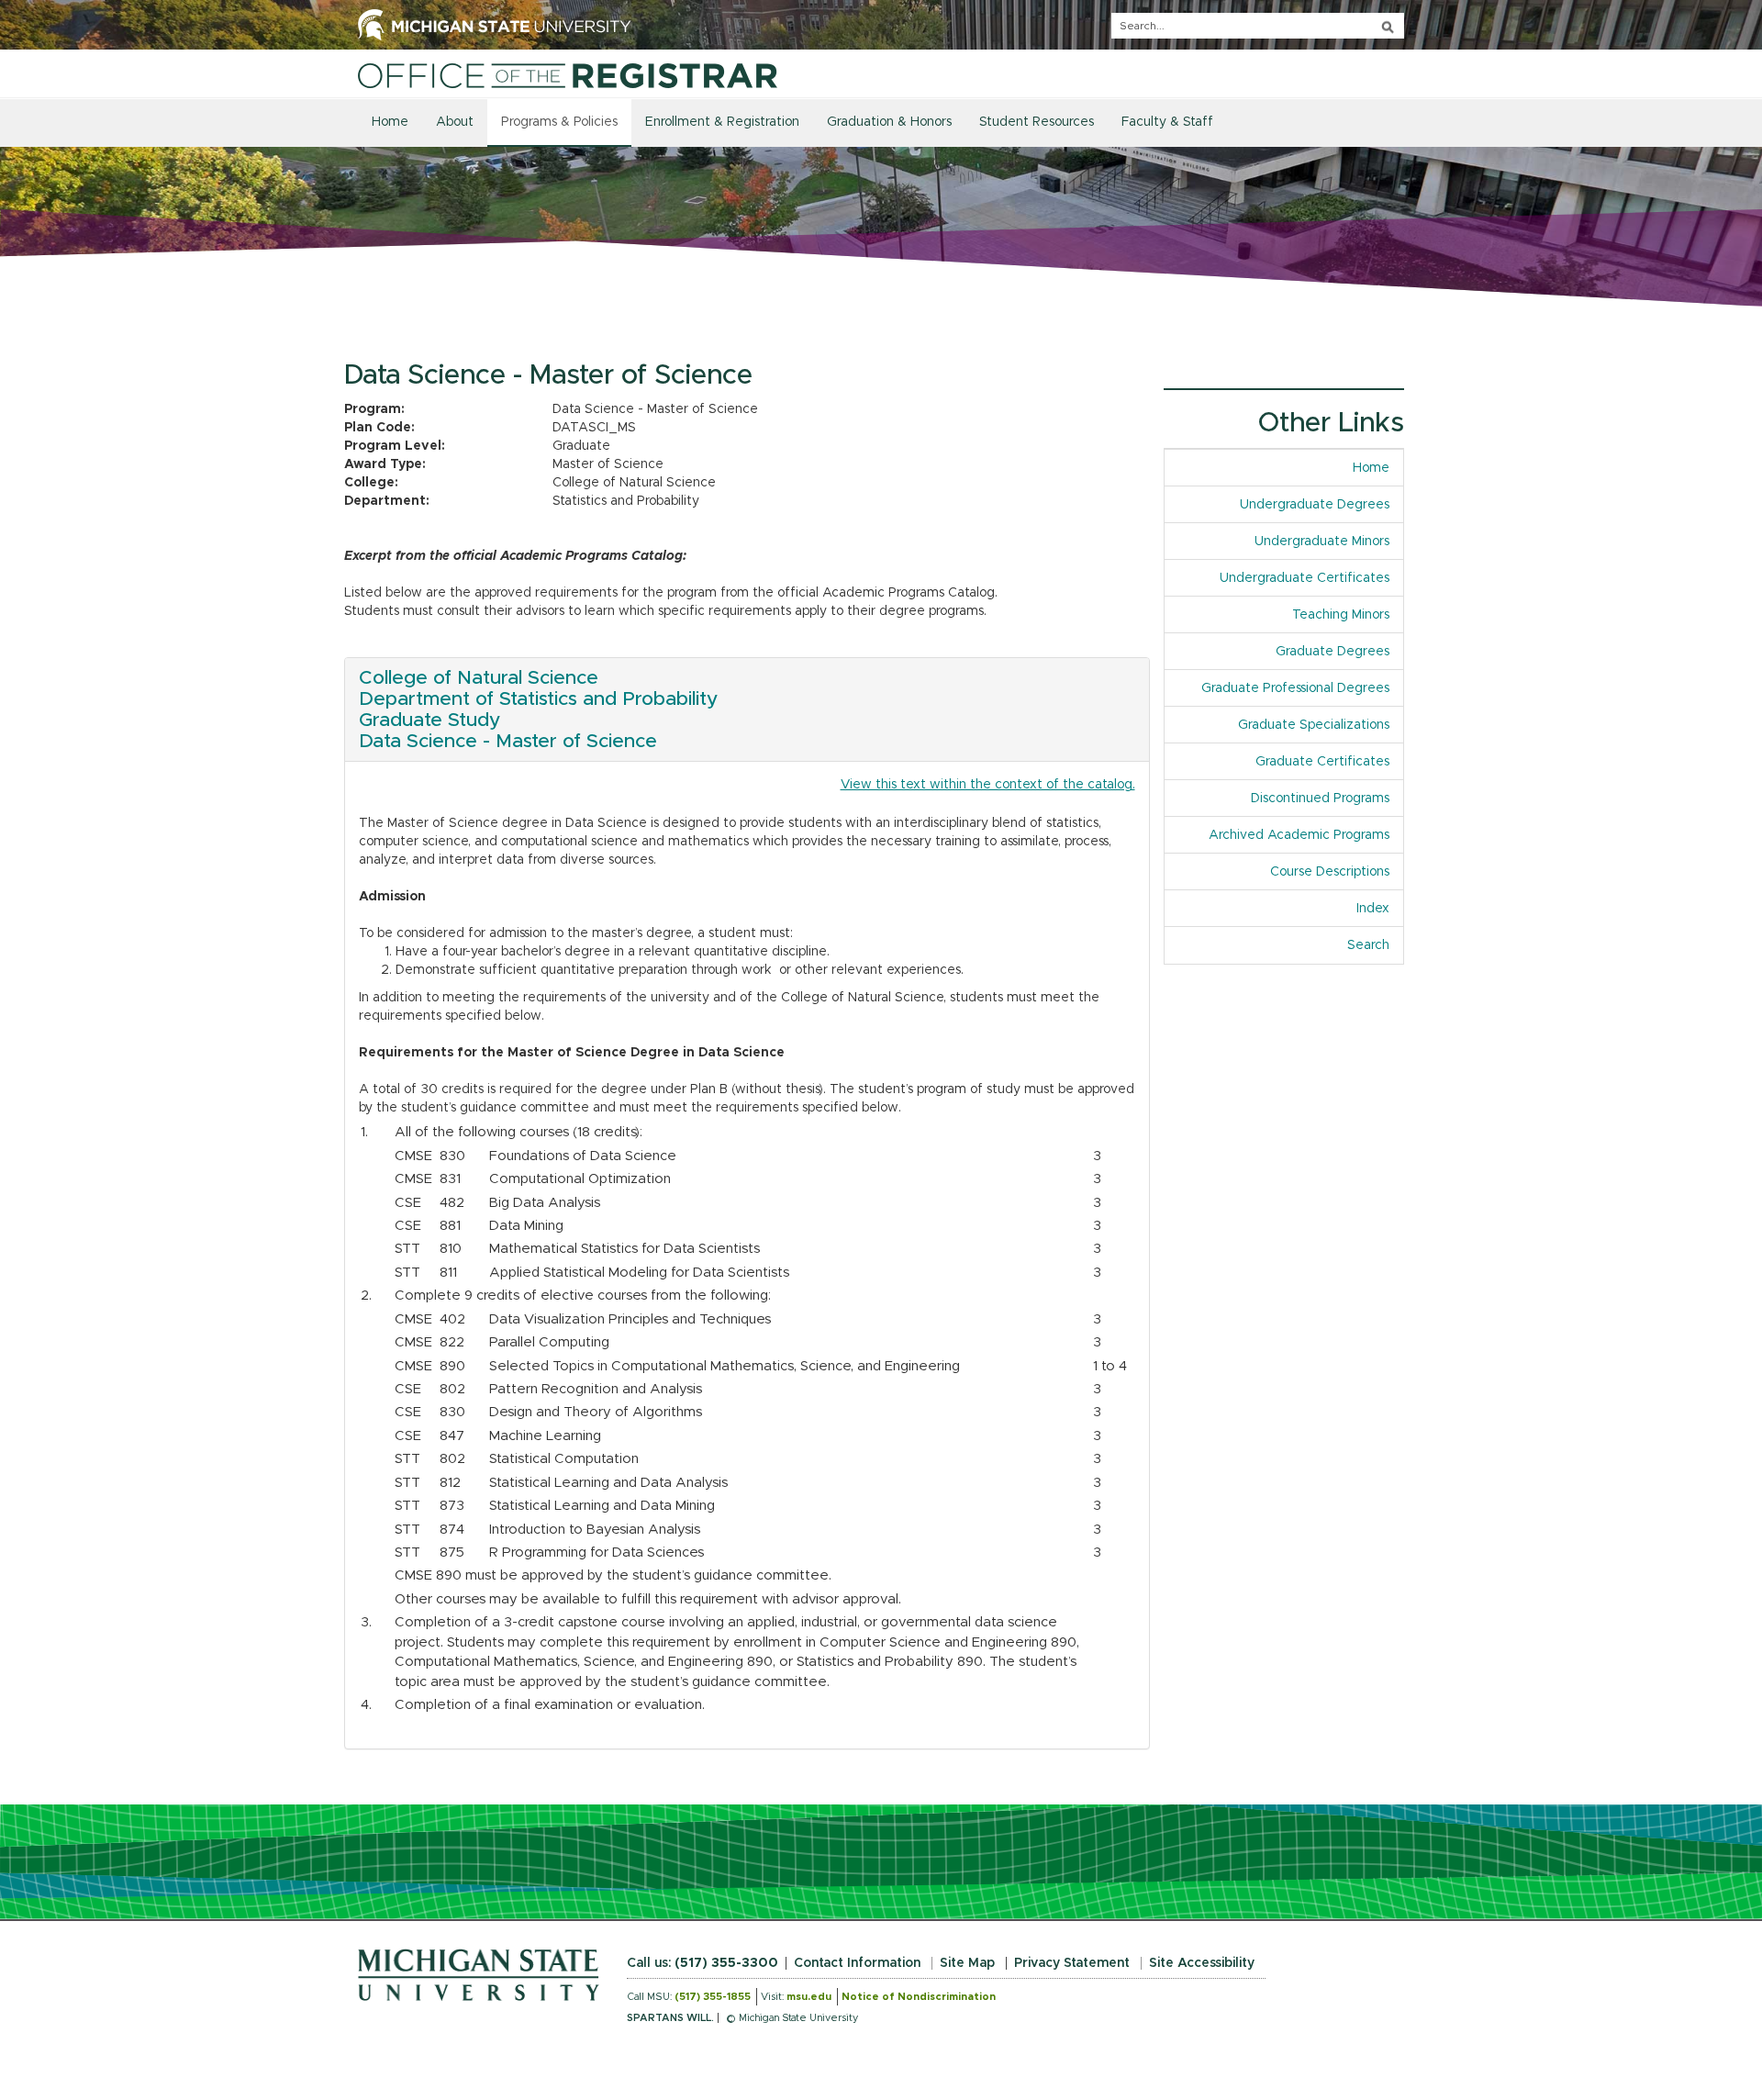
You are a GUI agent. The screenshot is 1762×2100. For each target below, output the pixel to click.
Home (390, 122)
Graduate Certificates (1322, 762)
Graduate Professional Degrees (1295, 688)
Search (1368, 945)
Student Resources (1037, 122)
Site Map (967, 1963)
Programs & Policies (559, 122)
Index (1380, 909)
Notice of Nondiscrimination (919, 1997)
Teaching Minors (1341, 615)
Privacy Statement (1072, 1963)
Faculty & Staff (1167, 122)
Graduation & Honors (889, 122)
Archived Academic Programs (1299, 835)
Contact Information (857, 1963)
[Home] (568, 75)
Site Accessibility (1202, 1963)
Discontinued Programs (1320, 799)
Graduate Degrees (1333, 652)
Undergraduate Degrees (1315, 505)
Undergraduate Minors (1322, 542)
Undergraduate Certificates (1305, 578)
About (455, 122)
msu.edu (809, 1997)
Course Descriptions (1330, 872)
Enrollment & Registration (722, 122)
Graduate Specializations (1314, 725)
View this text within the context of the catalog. (988, 785)
